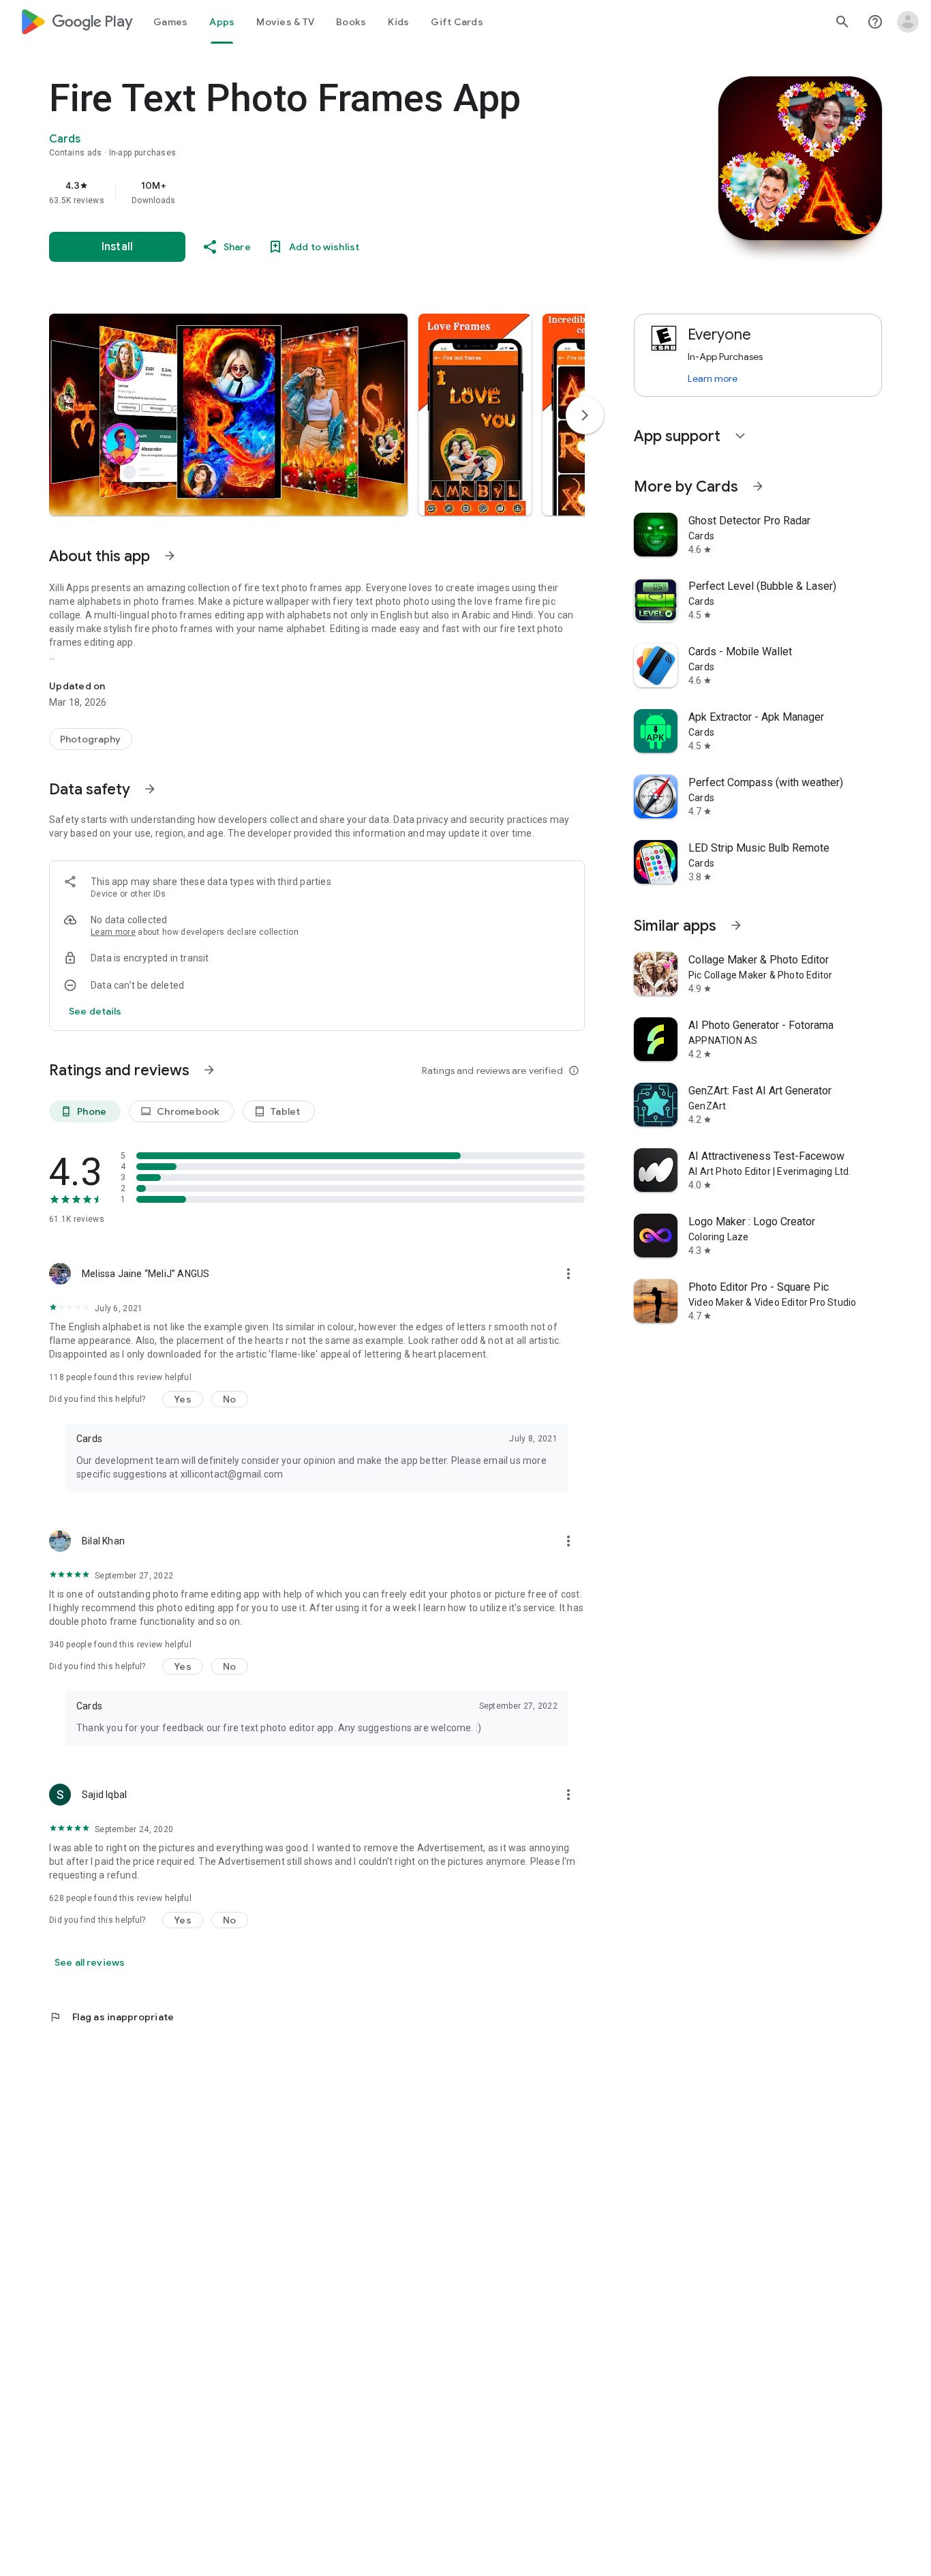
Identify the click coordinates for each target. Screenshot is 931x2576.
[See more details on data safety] (95, 1011)
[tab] (170, 22)
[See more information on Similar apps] (736, 925)
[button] (228, 415)
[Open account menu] (908, 22)
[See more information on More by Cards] (758, 486)
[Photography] (91, 739)
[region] (322, 192)
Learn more (113, 932)
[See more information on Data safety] (150, 789)
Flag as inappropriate (111, 2017)
